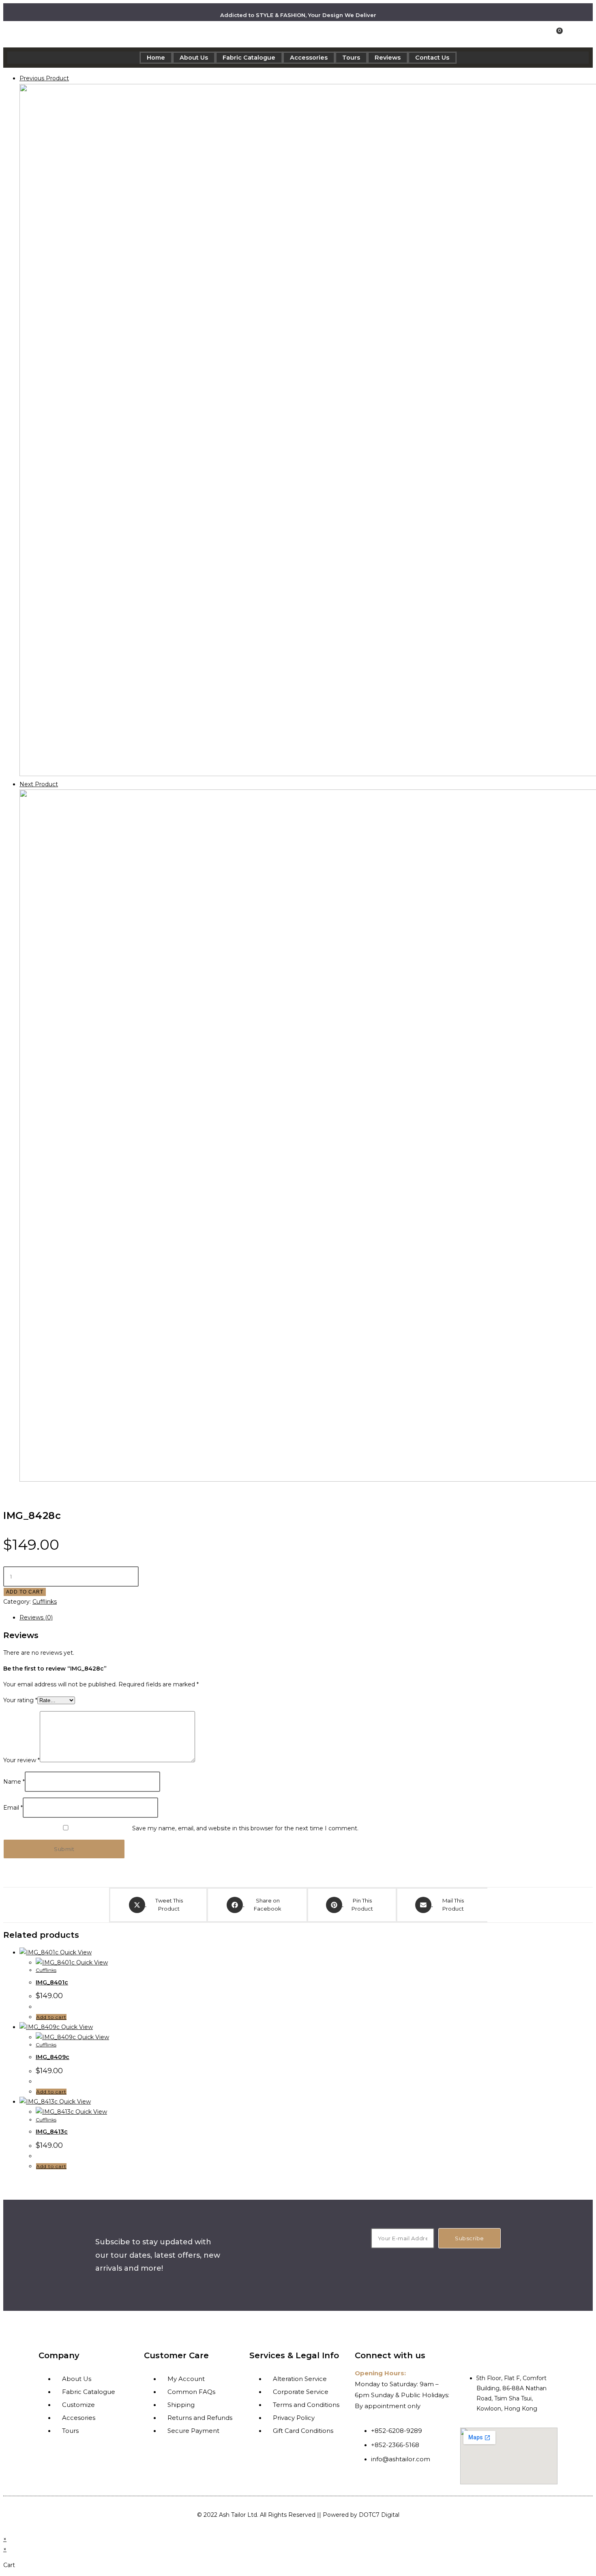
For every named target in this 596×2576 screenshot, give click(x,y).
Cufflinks (45, 1602)
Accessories (309, 58)
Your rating (20, 1700)
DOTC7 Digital (379, 2515)
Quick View (75, 1952)
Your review (21, 1760)
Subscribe (470, 2238)
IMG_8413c (52, 2132)
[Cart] (557, 34)
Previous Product (44, 78)
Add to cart (25, 1592)
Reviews (388, 58)
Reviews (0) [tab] (36, 1617)
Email (13, 1808)
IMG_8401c (52, 1982)
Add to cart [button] (51, 2017)
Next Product (39, 784)
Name (14, 1782)
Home (156, 58)
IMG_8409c (53, 2057)
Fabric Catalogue (249, 58)
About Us (194, 58)
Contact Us (432, 58)
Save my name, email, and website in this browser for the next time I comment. (245, 1828)
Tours (351, 58)
